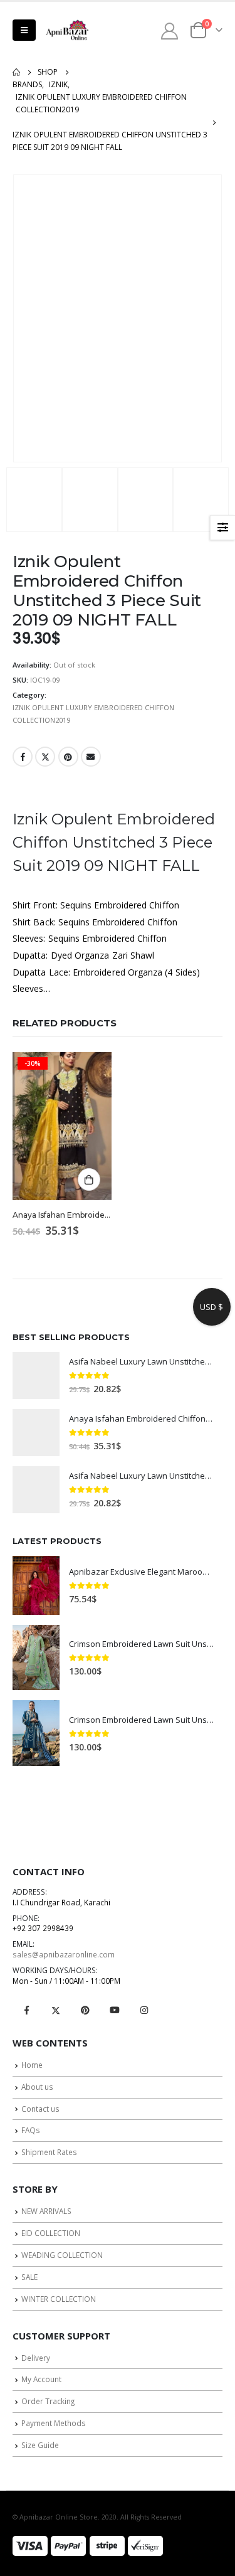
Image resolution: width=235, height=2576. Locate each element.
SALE (29, 2277)
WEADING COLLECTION (62, 2255)
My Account (41, 2379)
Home (32, 2065)
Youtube (115, 2010)
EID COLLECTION (51, 2233)
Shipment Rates (49, 2152)
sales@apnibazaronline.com (64, 1954)
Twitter (45, 757)
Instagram (144, 2010)
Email (91, 757)
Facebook (23, 757)
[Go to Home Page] (16, 72)
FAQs (31, 2130)
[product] (36, 1376)
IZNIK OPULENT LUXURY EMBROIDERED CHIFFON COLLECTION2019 (93, 714)
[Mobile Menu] (24, 30)
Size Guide (40, 2445)
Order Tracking (48, 2401)
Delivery (36, 2358)
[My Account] (170, 30)
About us (37, 2087)
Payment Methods (54, 2423)
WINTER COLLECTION (59, 2299)
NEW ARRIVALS (46, 2211)
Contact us (40, 2109)
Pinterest (68, 757)
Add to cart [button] (89, 1179)
